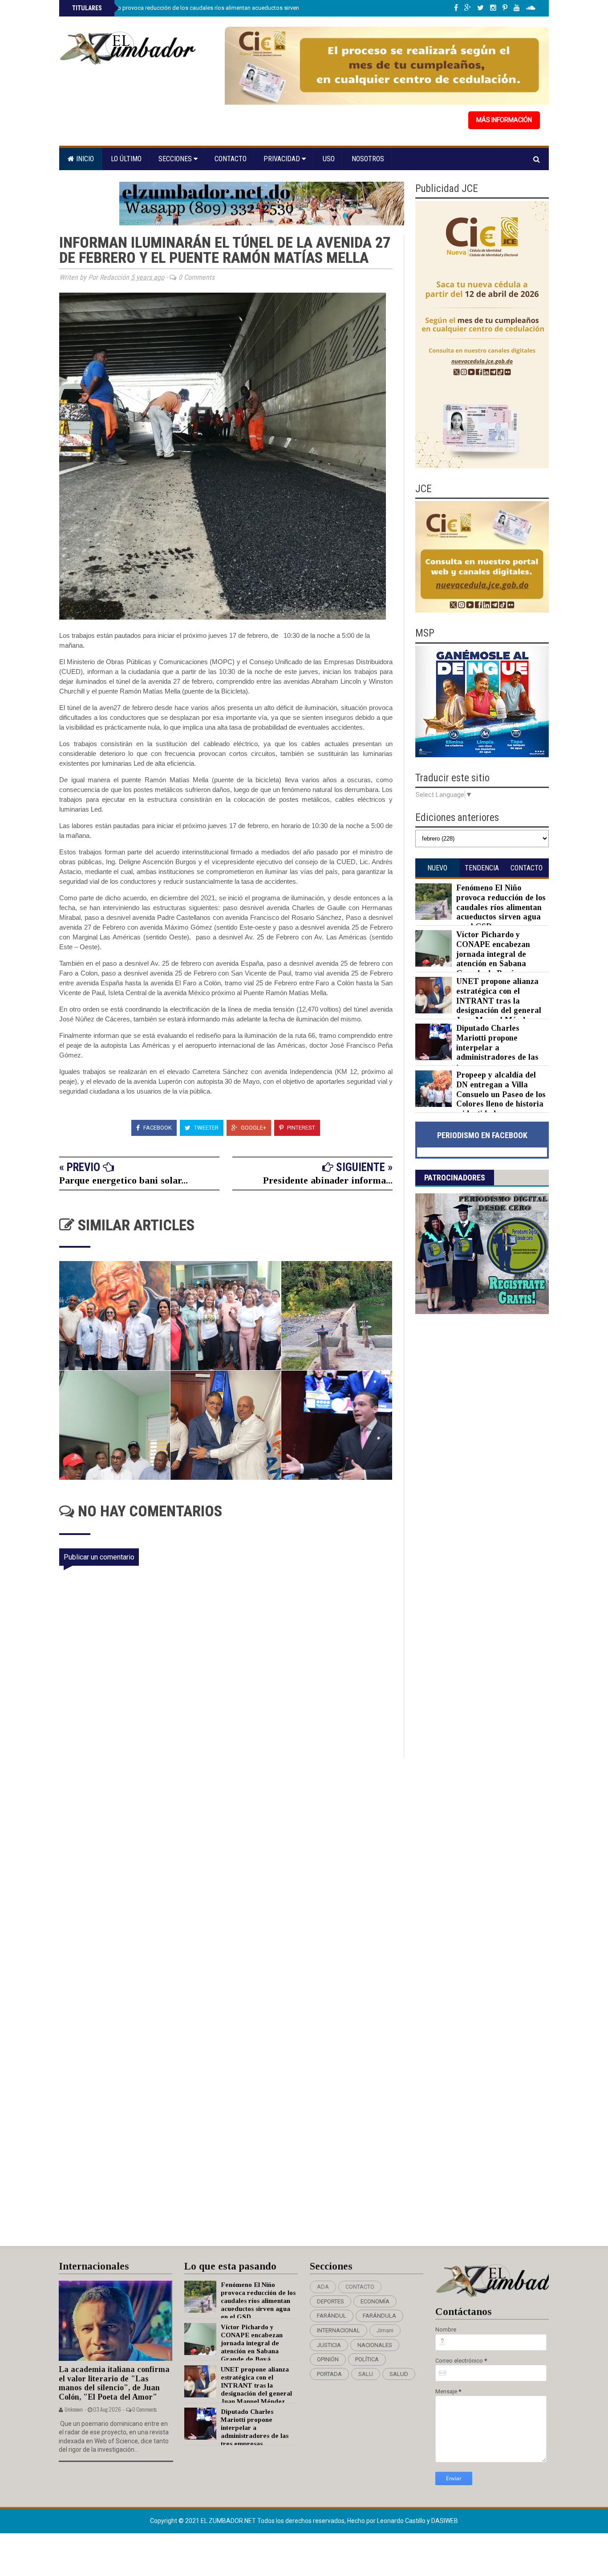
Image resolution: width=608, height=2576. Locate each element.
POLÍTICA (367, 2359)
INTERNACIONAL (338, 2330)
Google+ (253, 1128)
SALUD (399, 2374)
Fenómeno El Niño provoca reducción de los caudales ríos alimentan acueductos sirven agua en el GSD (206, 8)
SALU (366, 2374)
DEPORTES (330, 2301)
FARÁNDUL (332, 2316)
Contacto (231, 159)
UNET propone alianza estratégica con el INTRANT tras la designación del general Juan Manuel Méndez (499, 1000)
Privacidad (283, 159)
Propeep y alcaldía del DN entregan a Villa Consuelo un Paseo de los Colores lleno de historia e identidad (501, 1094)
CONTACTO (360, 2287)
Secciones (176, 159)
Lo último (126, 159)
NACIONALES (375, 2345)
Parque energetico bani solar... (124, 1180)
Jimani (385, 2330)
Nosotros (368, 159)
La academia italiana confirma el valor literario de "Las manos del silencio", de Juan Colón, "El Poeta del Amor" (114, 2383)
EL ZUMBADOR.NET (229, 2521)
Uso (329, 159)
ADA (323, 2287)
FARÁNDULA (379, 2316)
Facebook (157, 1128)
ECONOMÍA (375, 2301)
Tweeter (206, 1128)
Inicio (84, 159)
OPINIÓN (328, 2359)
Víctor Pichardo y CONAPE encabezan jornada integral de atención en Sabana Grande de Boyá (493, 954)
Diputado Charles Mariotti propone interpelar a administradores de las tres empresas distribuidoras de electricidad (477, 1052)
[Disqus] (232, 1876)
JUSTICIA (329, 2345)
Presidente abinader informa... (328, 1180)
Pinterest (300, 1128)
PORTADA (329, 2374)
